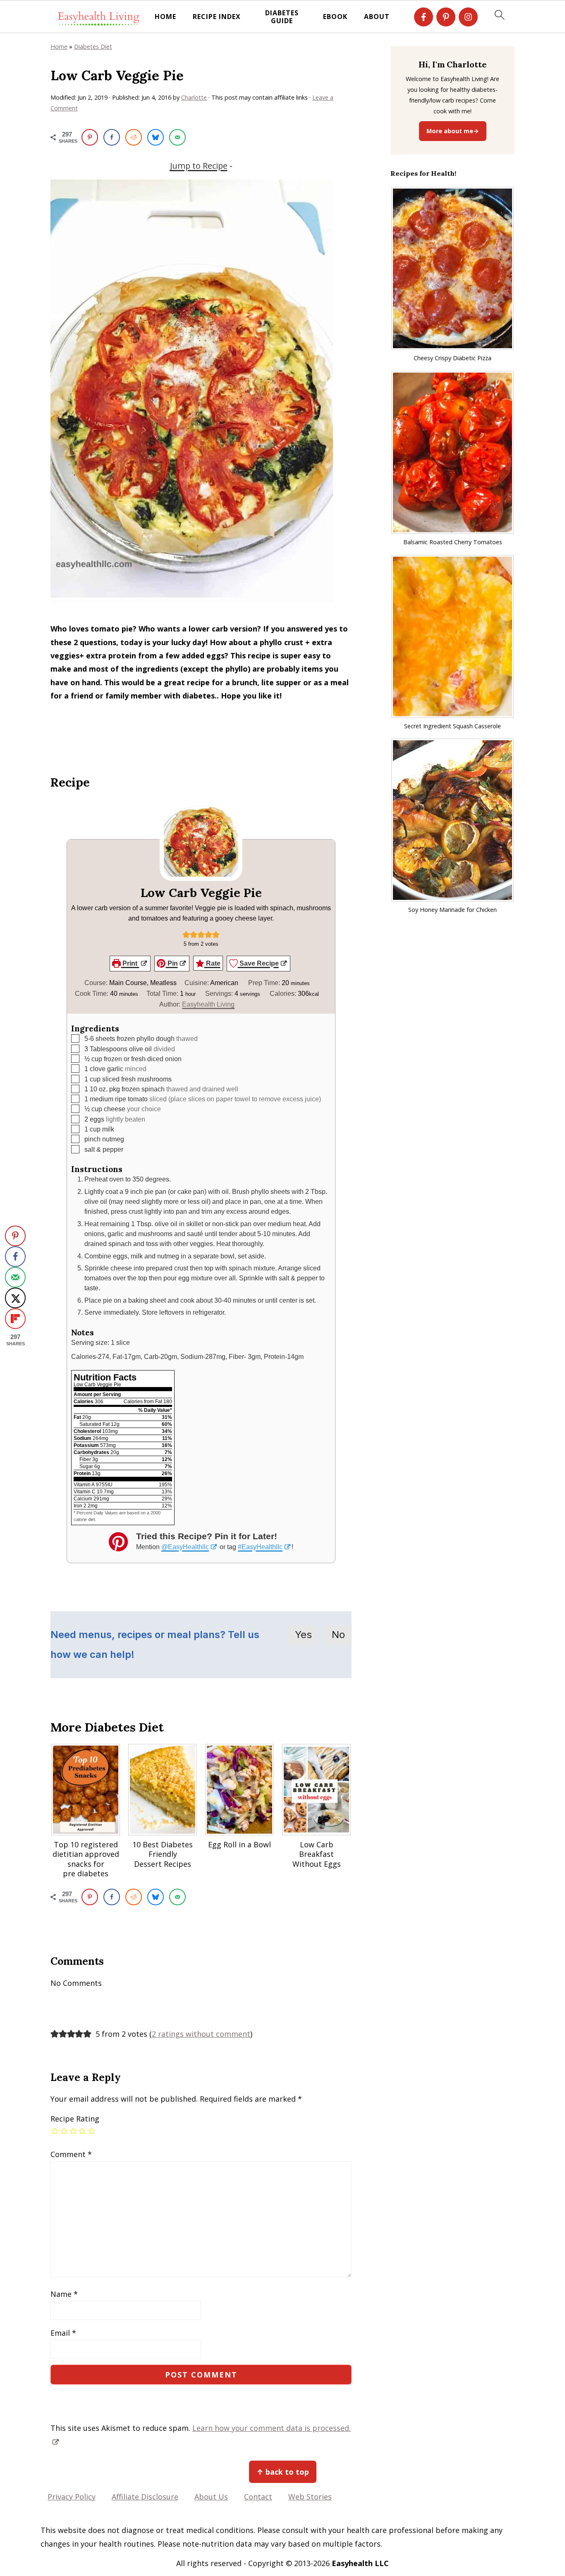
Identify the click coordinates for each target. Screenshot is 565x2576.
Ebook (335, 17)
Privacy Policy (72, 2497)
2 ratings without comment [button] (201, 2034)
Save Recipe (258, 963)
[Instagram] (468, 17)
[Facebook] (424, 17)
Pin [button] (172, 963)
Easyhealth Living (208, 1004)
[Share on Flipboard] (15, 1318)
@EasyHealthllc (185, 1547)
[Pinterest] (446, 17)
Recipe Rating (75, 2119)
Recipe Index (217, 17)
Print (130, 963)
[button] (186, 934)
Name (64, 2294)
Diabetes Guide (282, 17)
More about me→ (453, 131)
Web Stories (310, 2497)
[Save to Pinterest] (90, 137)
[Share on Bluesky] (156, 137)
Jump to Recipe (199, 166)
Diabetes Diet (93, 47)
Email (63, 2333)
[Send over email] (177, 137)
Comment (71, 2154)
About (377, 17)
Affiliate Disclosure (145, 2497)
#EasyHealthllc (260, 1547)
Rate (212, 963)
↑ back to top (283, 2472)
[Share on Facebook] (112, 137)
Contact (258, 2497)
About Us (211, 2497)
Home (165, 17)
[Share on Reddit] (134, 137)
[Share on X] (15, 1298)
